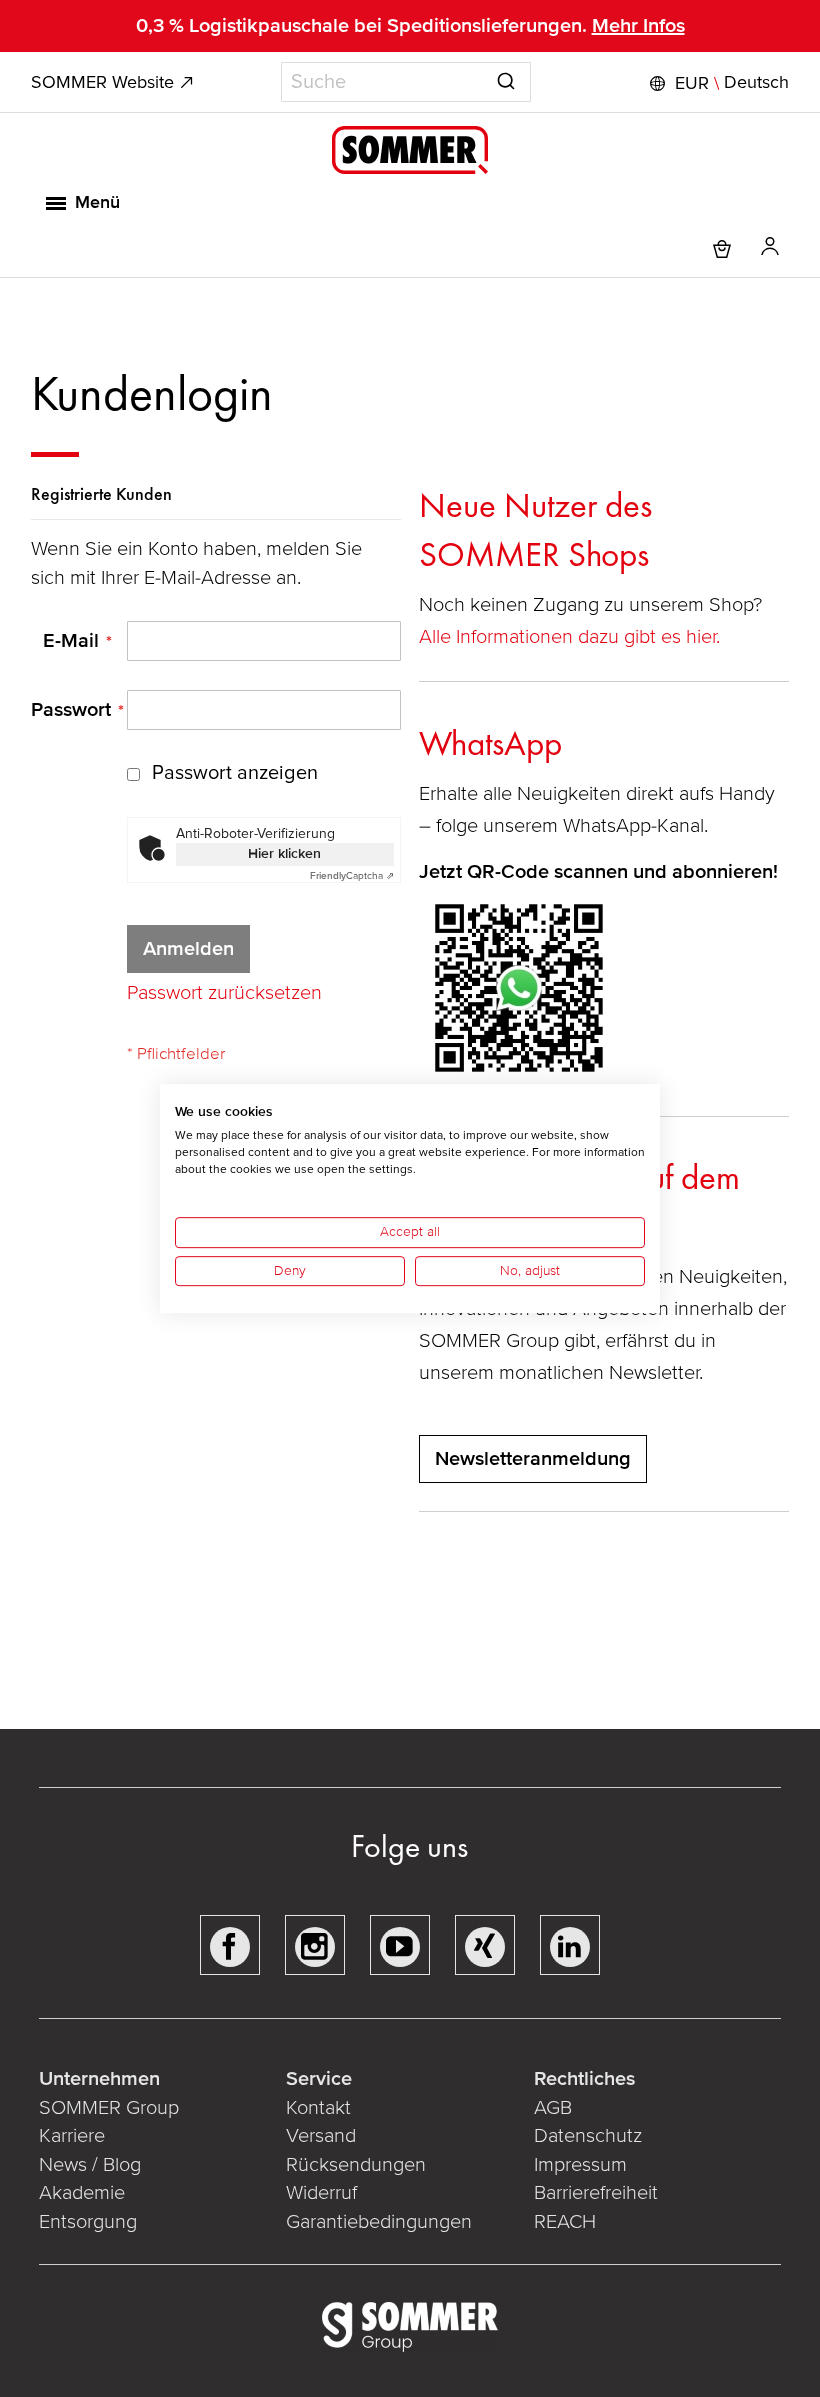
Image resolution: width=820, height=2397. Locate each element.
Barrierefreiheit (596, 2193)
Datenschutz (588, 2136)
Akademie (84, 2193)
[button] (717, 83)
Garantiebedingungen (379, 2222)
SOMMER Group (109, 2108)
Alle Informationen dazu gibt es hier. (572, 637)
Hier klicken (284, 853)
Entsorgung (88, 2222)
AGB (553, 2108)
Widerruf (321, 2193)
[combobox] (406, 82)
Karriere (72, 2136)
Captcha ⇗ (352, 876)
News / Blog (90, 2165)
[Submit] (506, 78)
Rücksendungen (356, 2165)
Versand (321, 2136)
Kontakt (318, 2108)
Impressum (580, 2165)
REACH (565, 2222)
